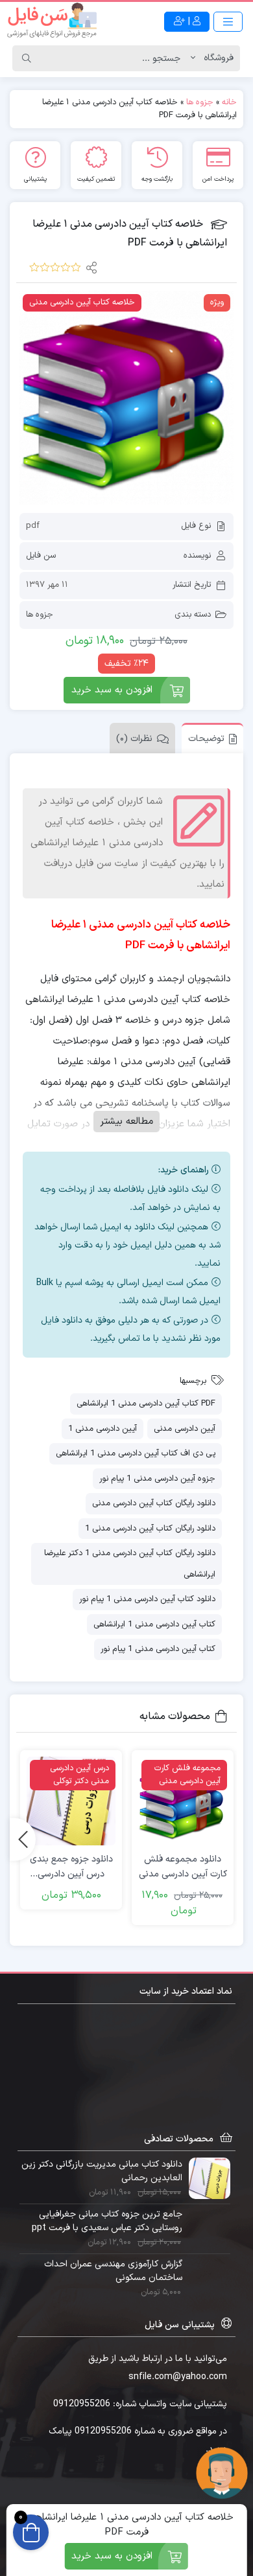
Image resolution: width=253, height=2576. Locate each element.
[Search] (27, 58)
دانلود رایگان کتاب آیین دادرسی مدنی (154, 1503)
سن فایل (41, 556)
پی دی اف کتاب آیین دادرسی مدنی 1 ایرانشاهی (136, 1453)
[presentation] (23, 1840)
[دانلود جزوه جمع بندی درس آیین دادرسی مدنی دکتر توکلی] (71, 1801)
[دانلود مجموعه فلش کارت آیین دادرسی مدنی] (183, 1801)
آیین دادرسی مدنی (185, 1429)
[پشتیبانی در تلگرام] (222, 2473)
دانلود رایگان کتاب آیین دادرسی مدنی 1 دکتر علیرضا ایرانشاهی (130, 1564)
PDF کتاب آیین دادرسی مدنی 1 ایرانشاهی (146, 1404)
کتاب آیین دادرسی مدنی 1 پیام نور (158, 1649)
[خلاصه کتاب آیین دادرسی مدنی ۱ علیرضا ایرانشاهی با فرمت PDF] (126, 398)
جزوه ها (200, 102)
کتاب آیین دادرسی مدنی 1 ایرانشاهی (154, 1624)
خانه (229, 102)
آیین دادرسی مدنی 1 (102, 1429)
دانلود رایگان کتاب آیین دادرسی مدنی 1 (150, 1529)
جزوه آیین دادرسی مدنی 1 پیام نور (157, 1479)
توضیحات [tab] (206, 739)
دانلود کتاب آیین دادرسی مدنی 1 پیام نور (147, 1599)
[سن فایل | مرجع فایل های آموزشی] (52, 21)
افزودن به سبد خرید (112, 690)
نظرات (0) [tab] (134, 739)
